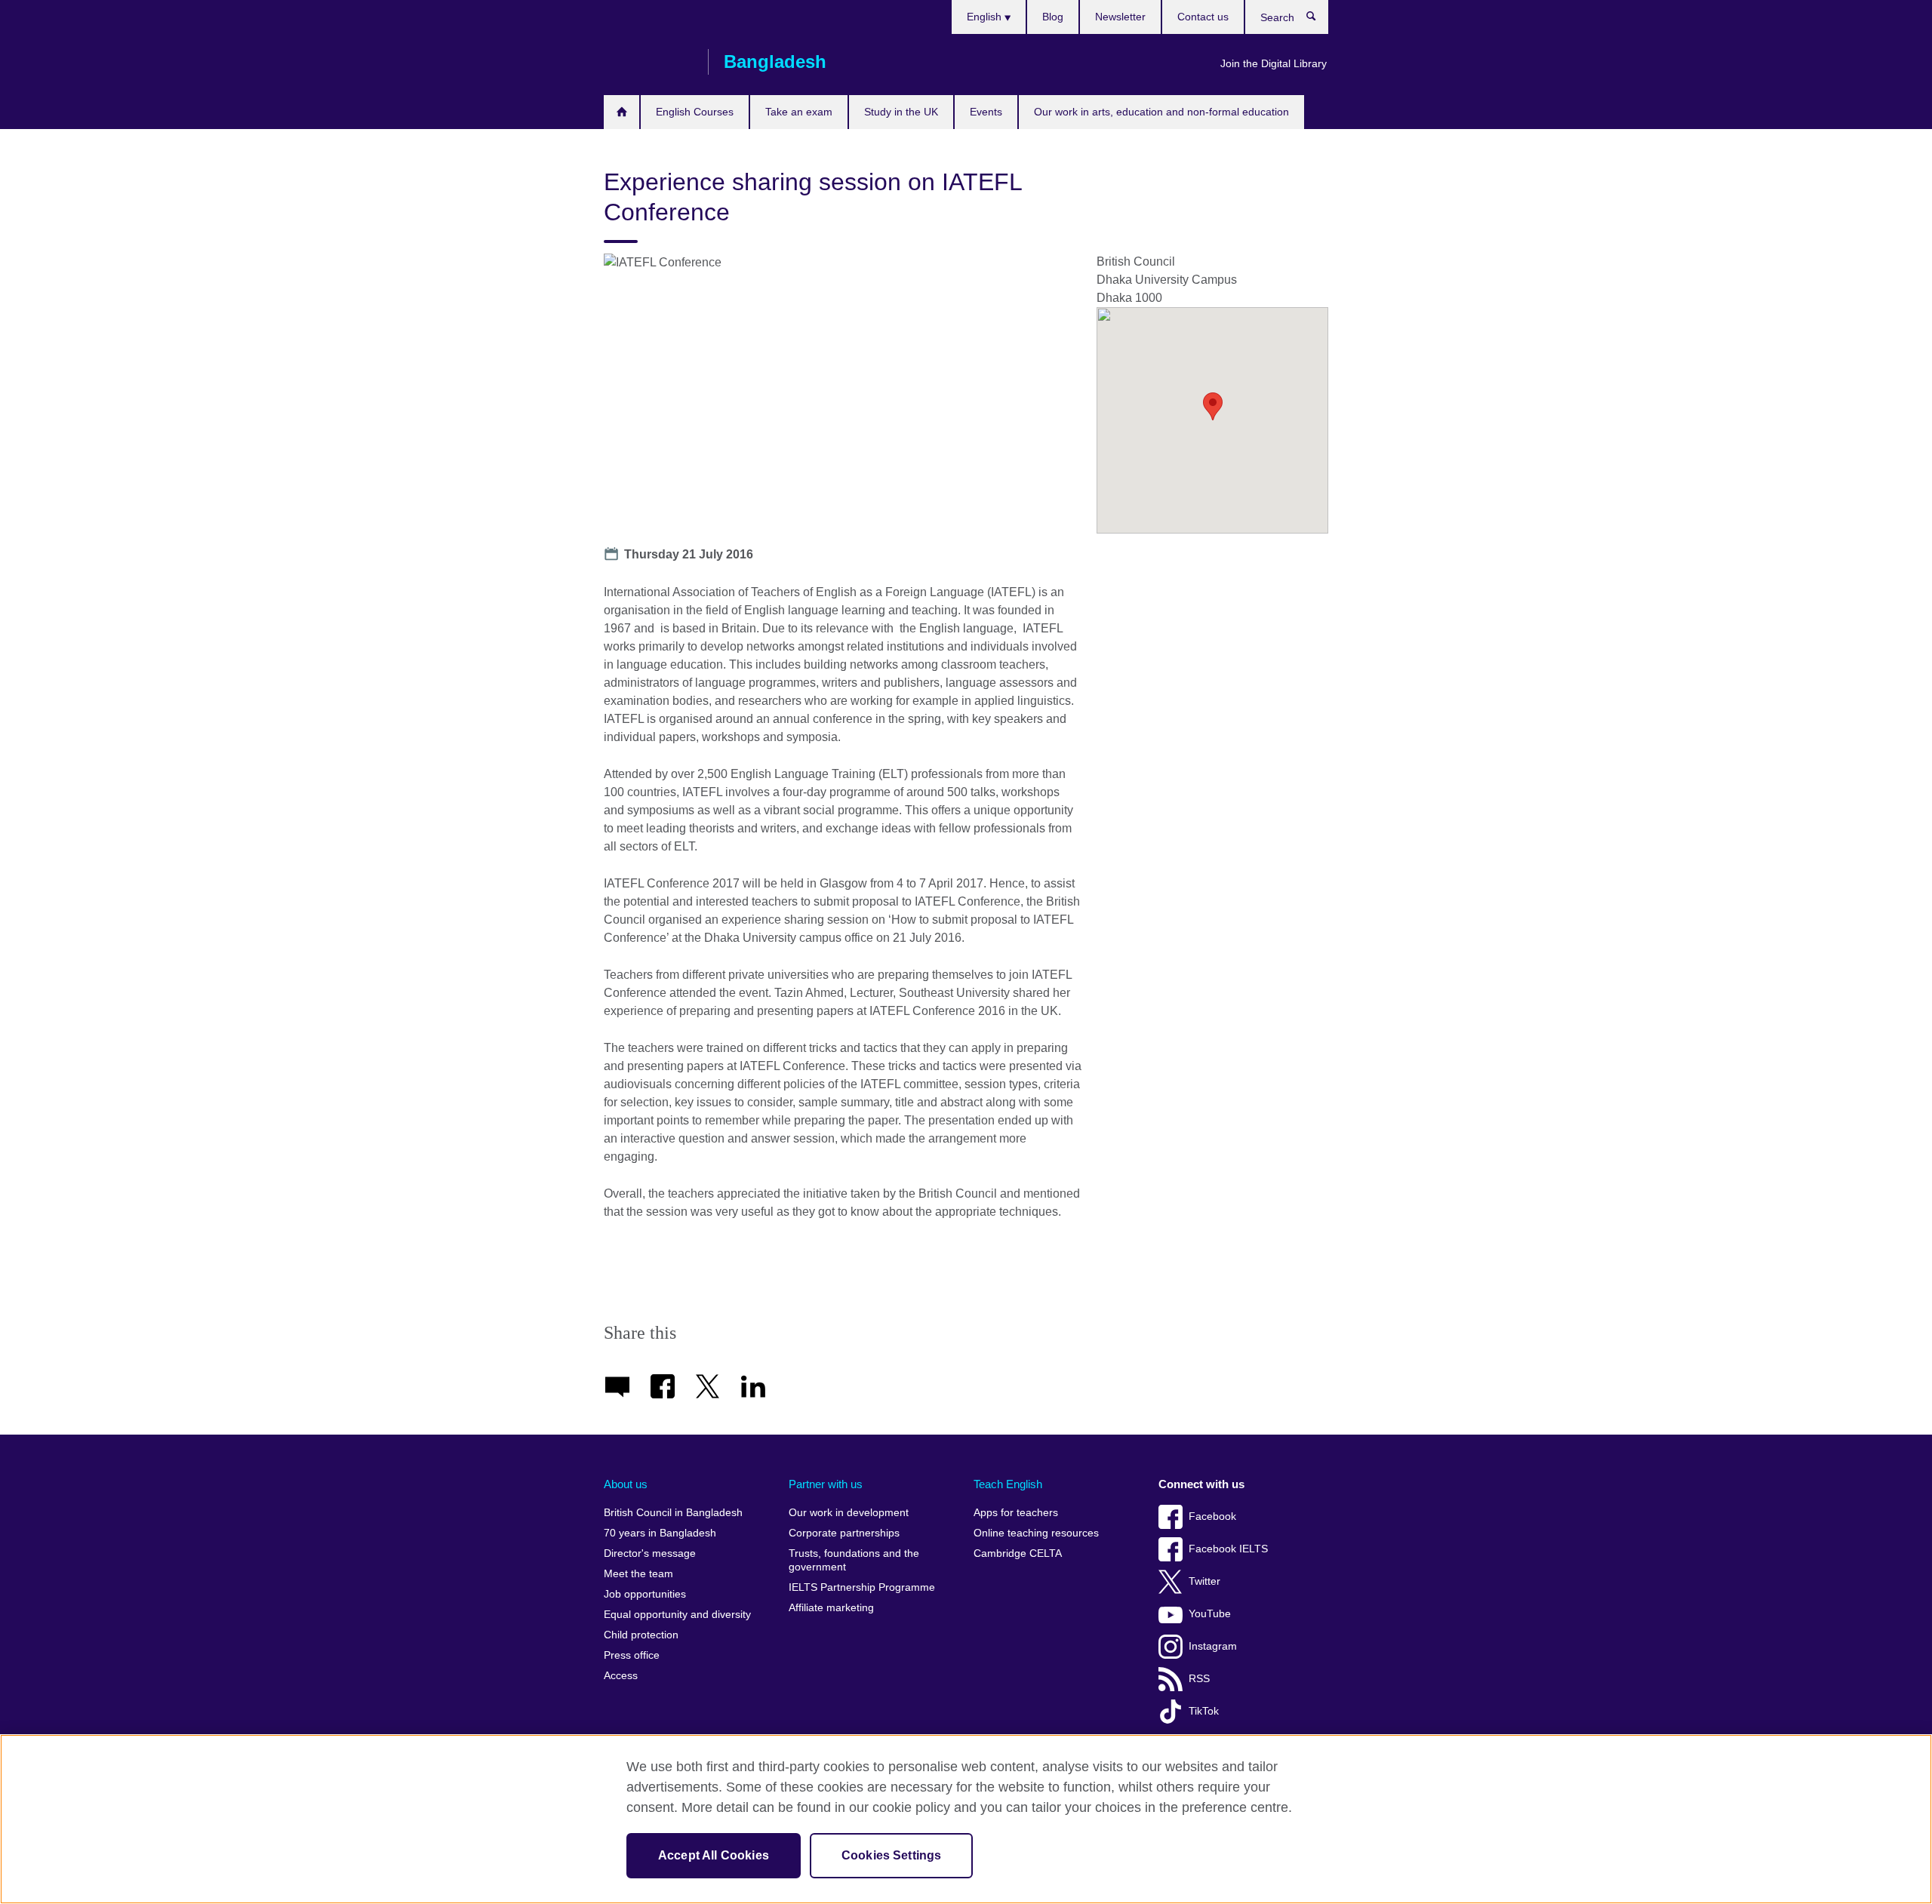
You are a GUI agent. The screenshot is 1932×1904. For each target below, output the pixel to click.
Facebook (1212, 1516)
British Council (648, 62)
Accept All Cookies (714, 1855)
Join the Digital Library (1274, 63)
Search (1319, 20)
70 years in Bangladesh (660, 1533)
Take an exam (799, 112)
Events (986, 112)
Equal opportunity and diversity (677, 1615)
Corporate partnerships (844, 1533)
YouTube (1210, 1614)
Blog (1053, 17)
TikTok (1204, 1711)
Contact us (1203, 17)
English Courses (695, 112)
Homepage (621, 112)
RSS (1199, 1679)
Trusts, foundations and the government (854, 1560)
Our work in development (849, 1513)
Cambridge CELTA (1018, 1553)
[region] (966, 1819)
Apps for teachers (1016, 1513)
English (986, 17)
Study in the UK (901, 112)
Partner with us (826, 1484)
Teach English (1008, 1484)
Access (621, 1676)
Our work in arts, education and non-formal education (1161, 112)
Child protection (641, 1635)
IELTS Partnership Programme (862, 1587)
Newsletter (1120, 17)
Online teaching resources (1036, 1533)
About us (626, 1484)
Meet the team (638, 1574)
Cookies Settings (892, 1855)
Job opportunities (645, 1594)
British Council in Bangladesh (673, 1513)
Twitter (1204, 1581)
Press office (632, 1655)
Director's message (650, 1553)
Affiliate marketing (831, 1608)
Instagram (1213, 1646)
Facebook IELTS (1228, 1549)
